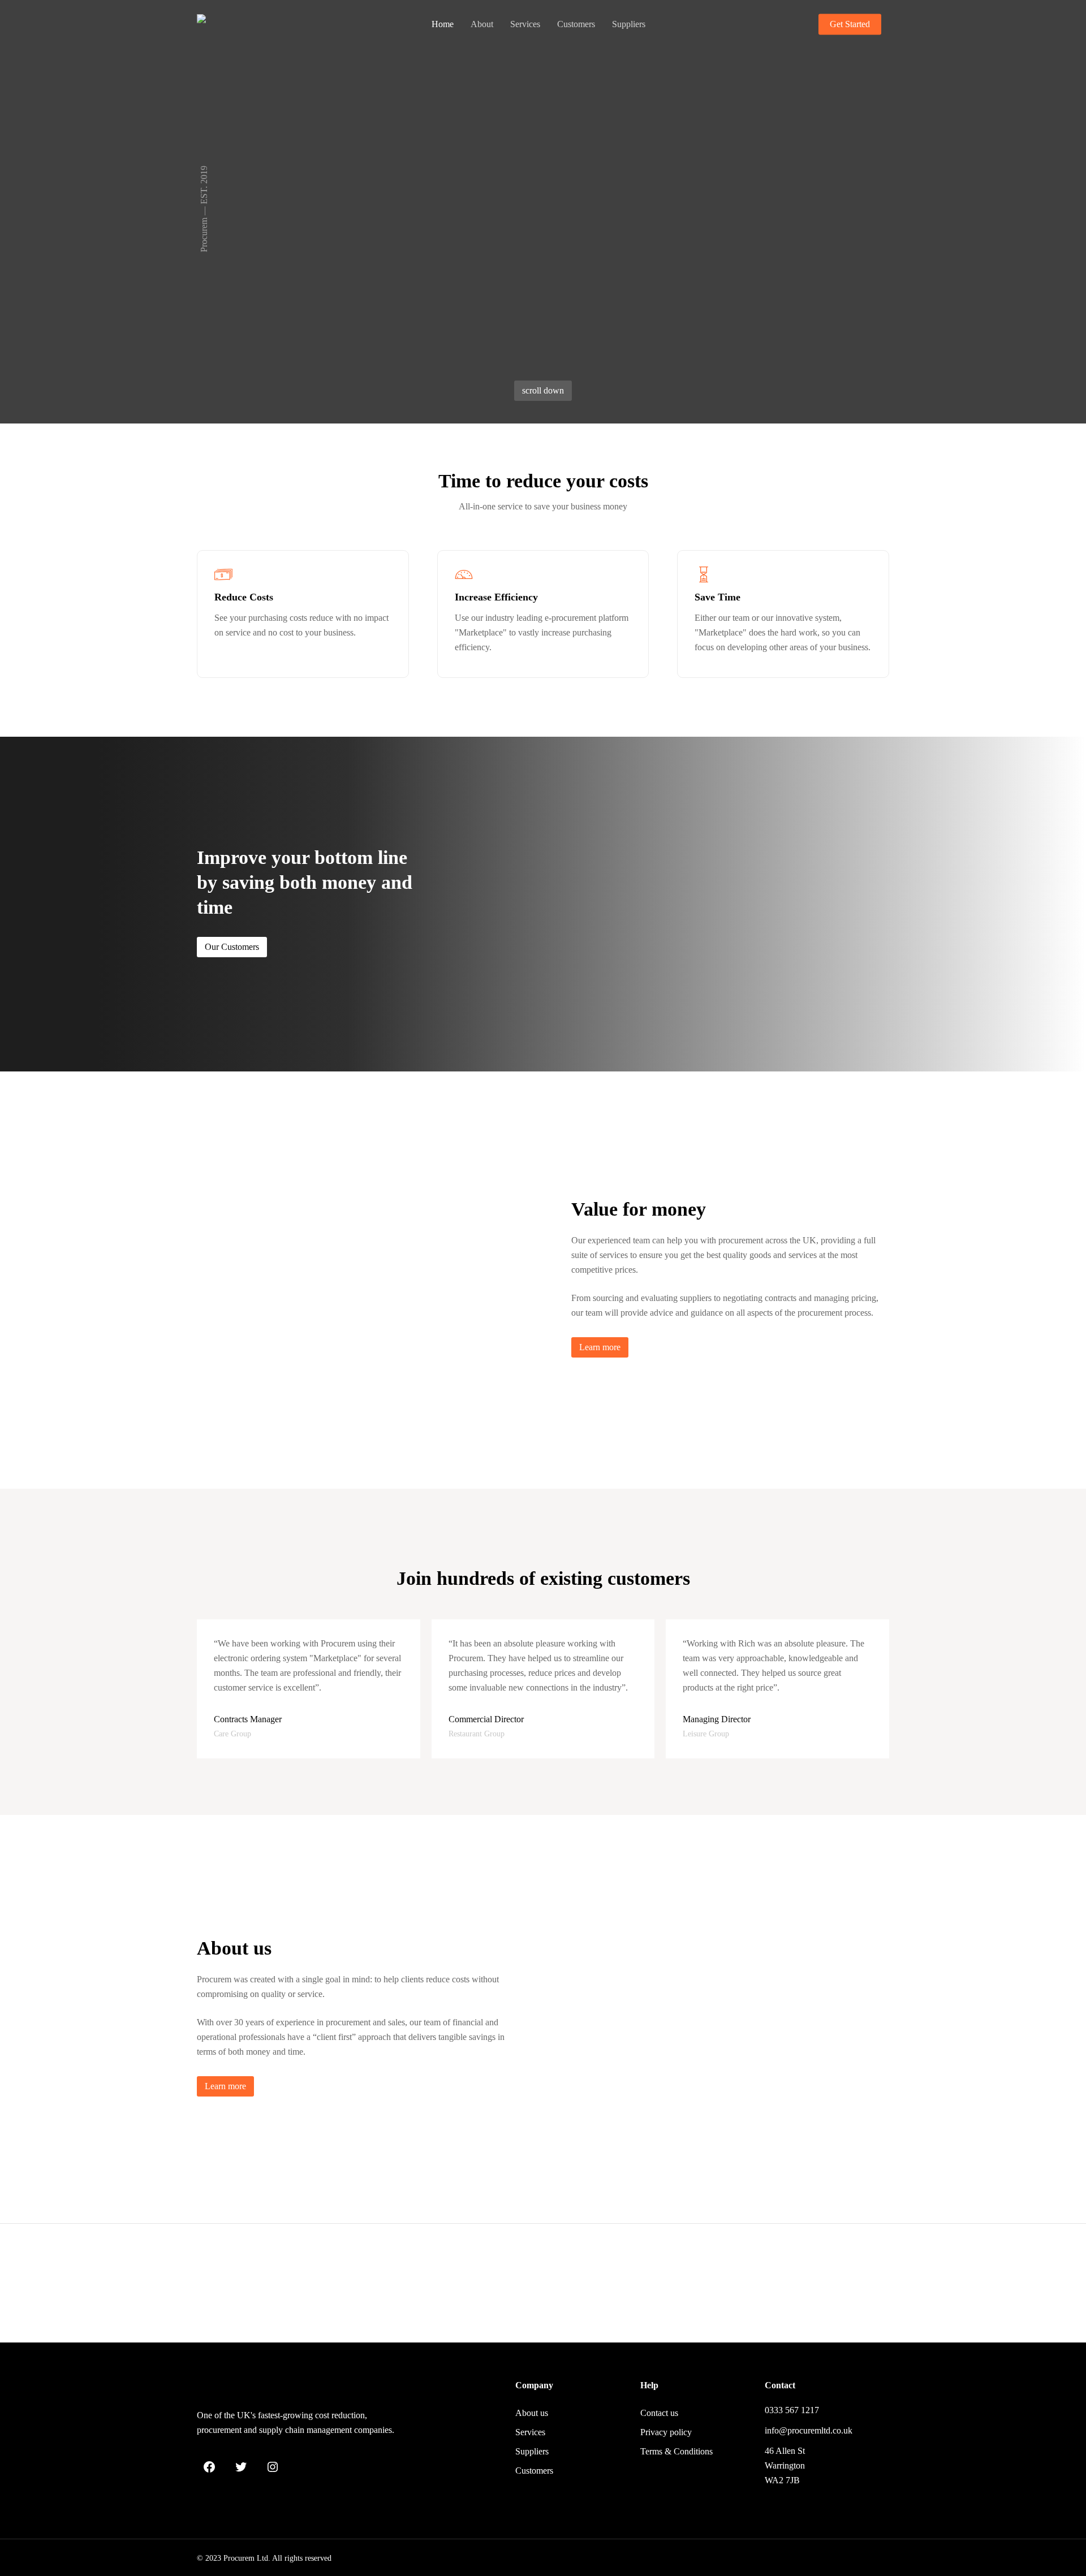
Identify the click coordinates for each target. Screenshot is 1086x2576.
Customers (534, 2471)
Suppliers (532, 2451)
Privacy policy (666, 2432)
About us (532, 2413)
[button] (543, 391)
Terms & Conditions (676, 2451)
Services (530, 2432)
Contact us (659, 2413)
